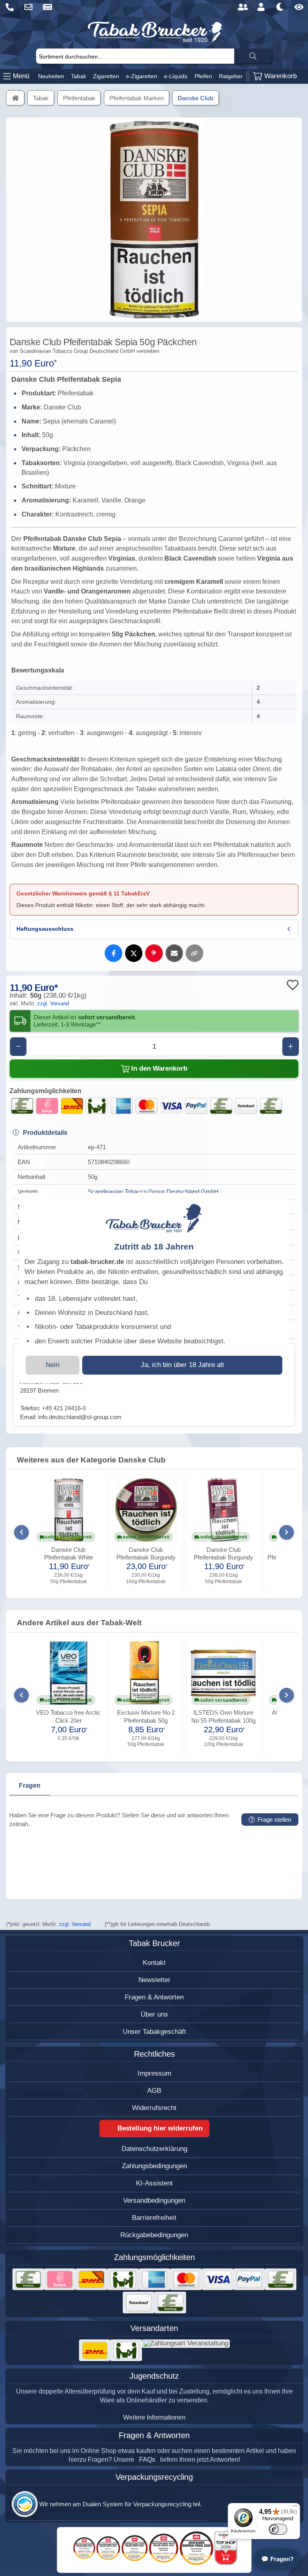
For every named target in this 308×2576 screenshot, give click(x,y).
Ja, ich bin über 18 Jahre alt (182, 1365)
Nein (53, 1365)
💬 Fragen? (277, 2559)
